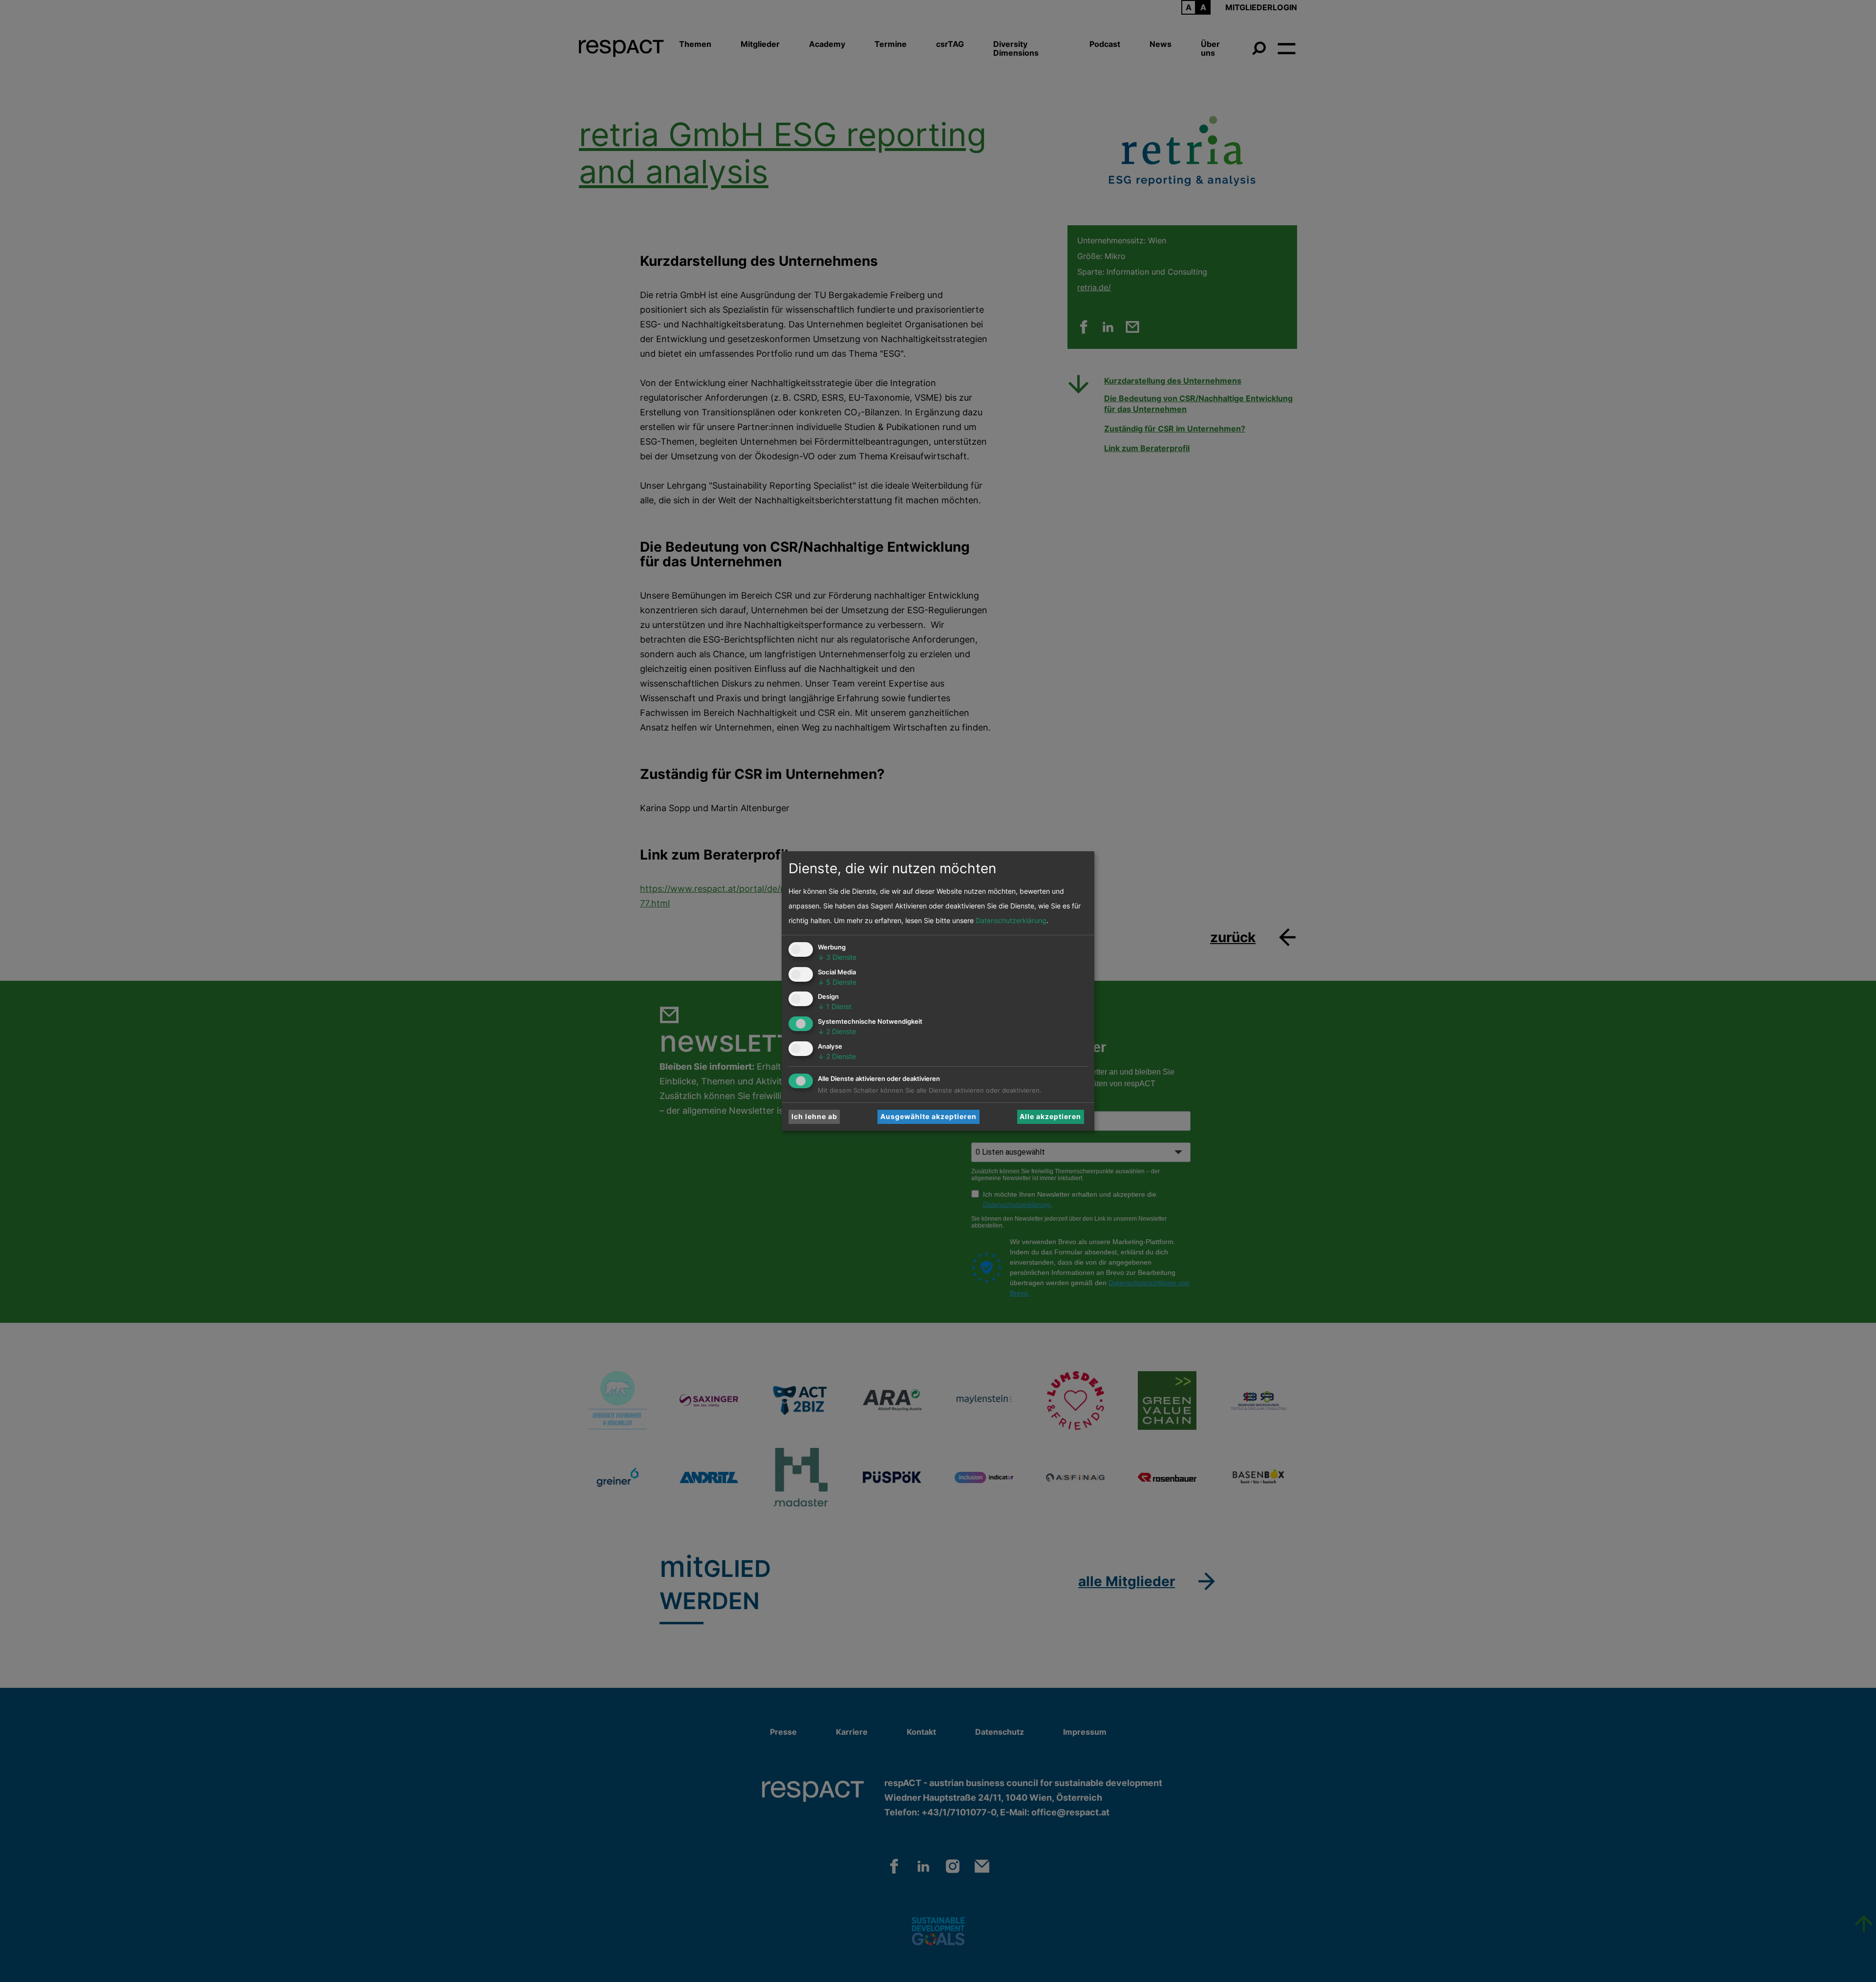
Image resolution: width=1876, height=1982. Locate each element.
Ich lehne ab (814, 1116)
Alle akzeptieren (1050, 1116)
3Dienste (837, 957)
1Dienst (835, 1006)
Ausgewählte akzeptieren (928, 1116)
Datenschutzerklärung (1011, 920)
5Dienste (837, 982)
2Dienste (837, 1031)
